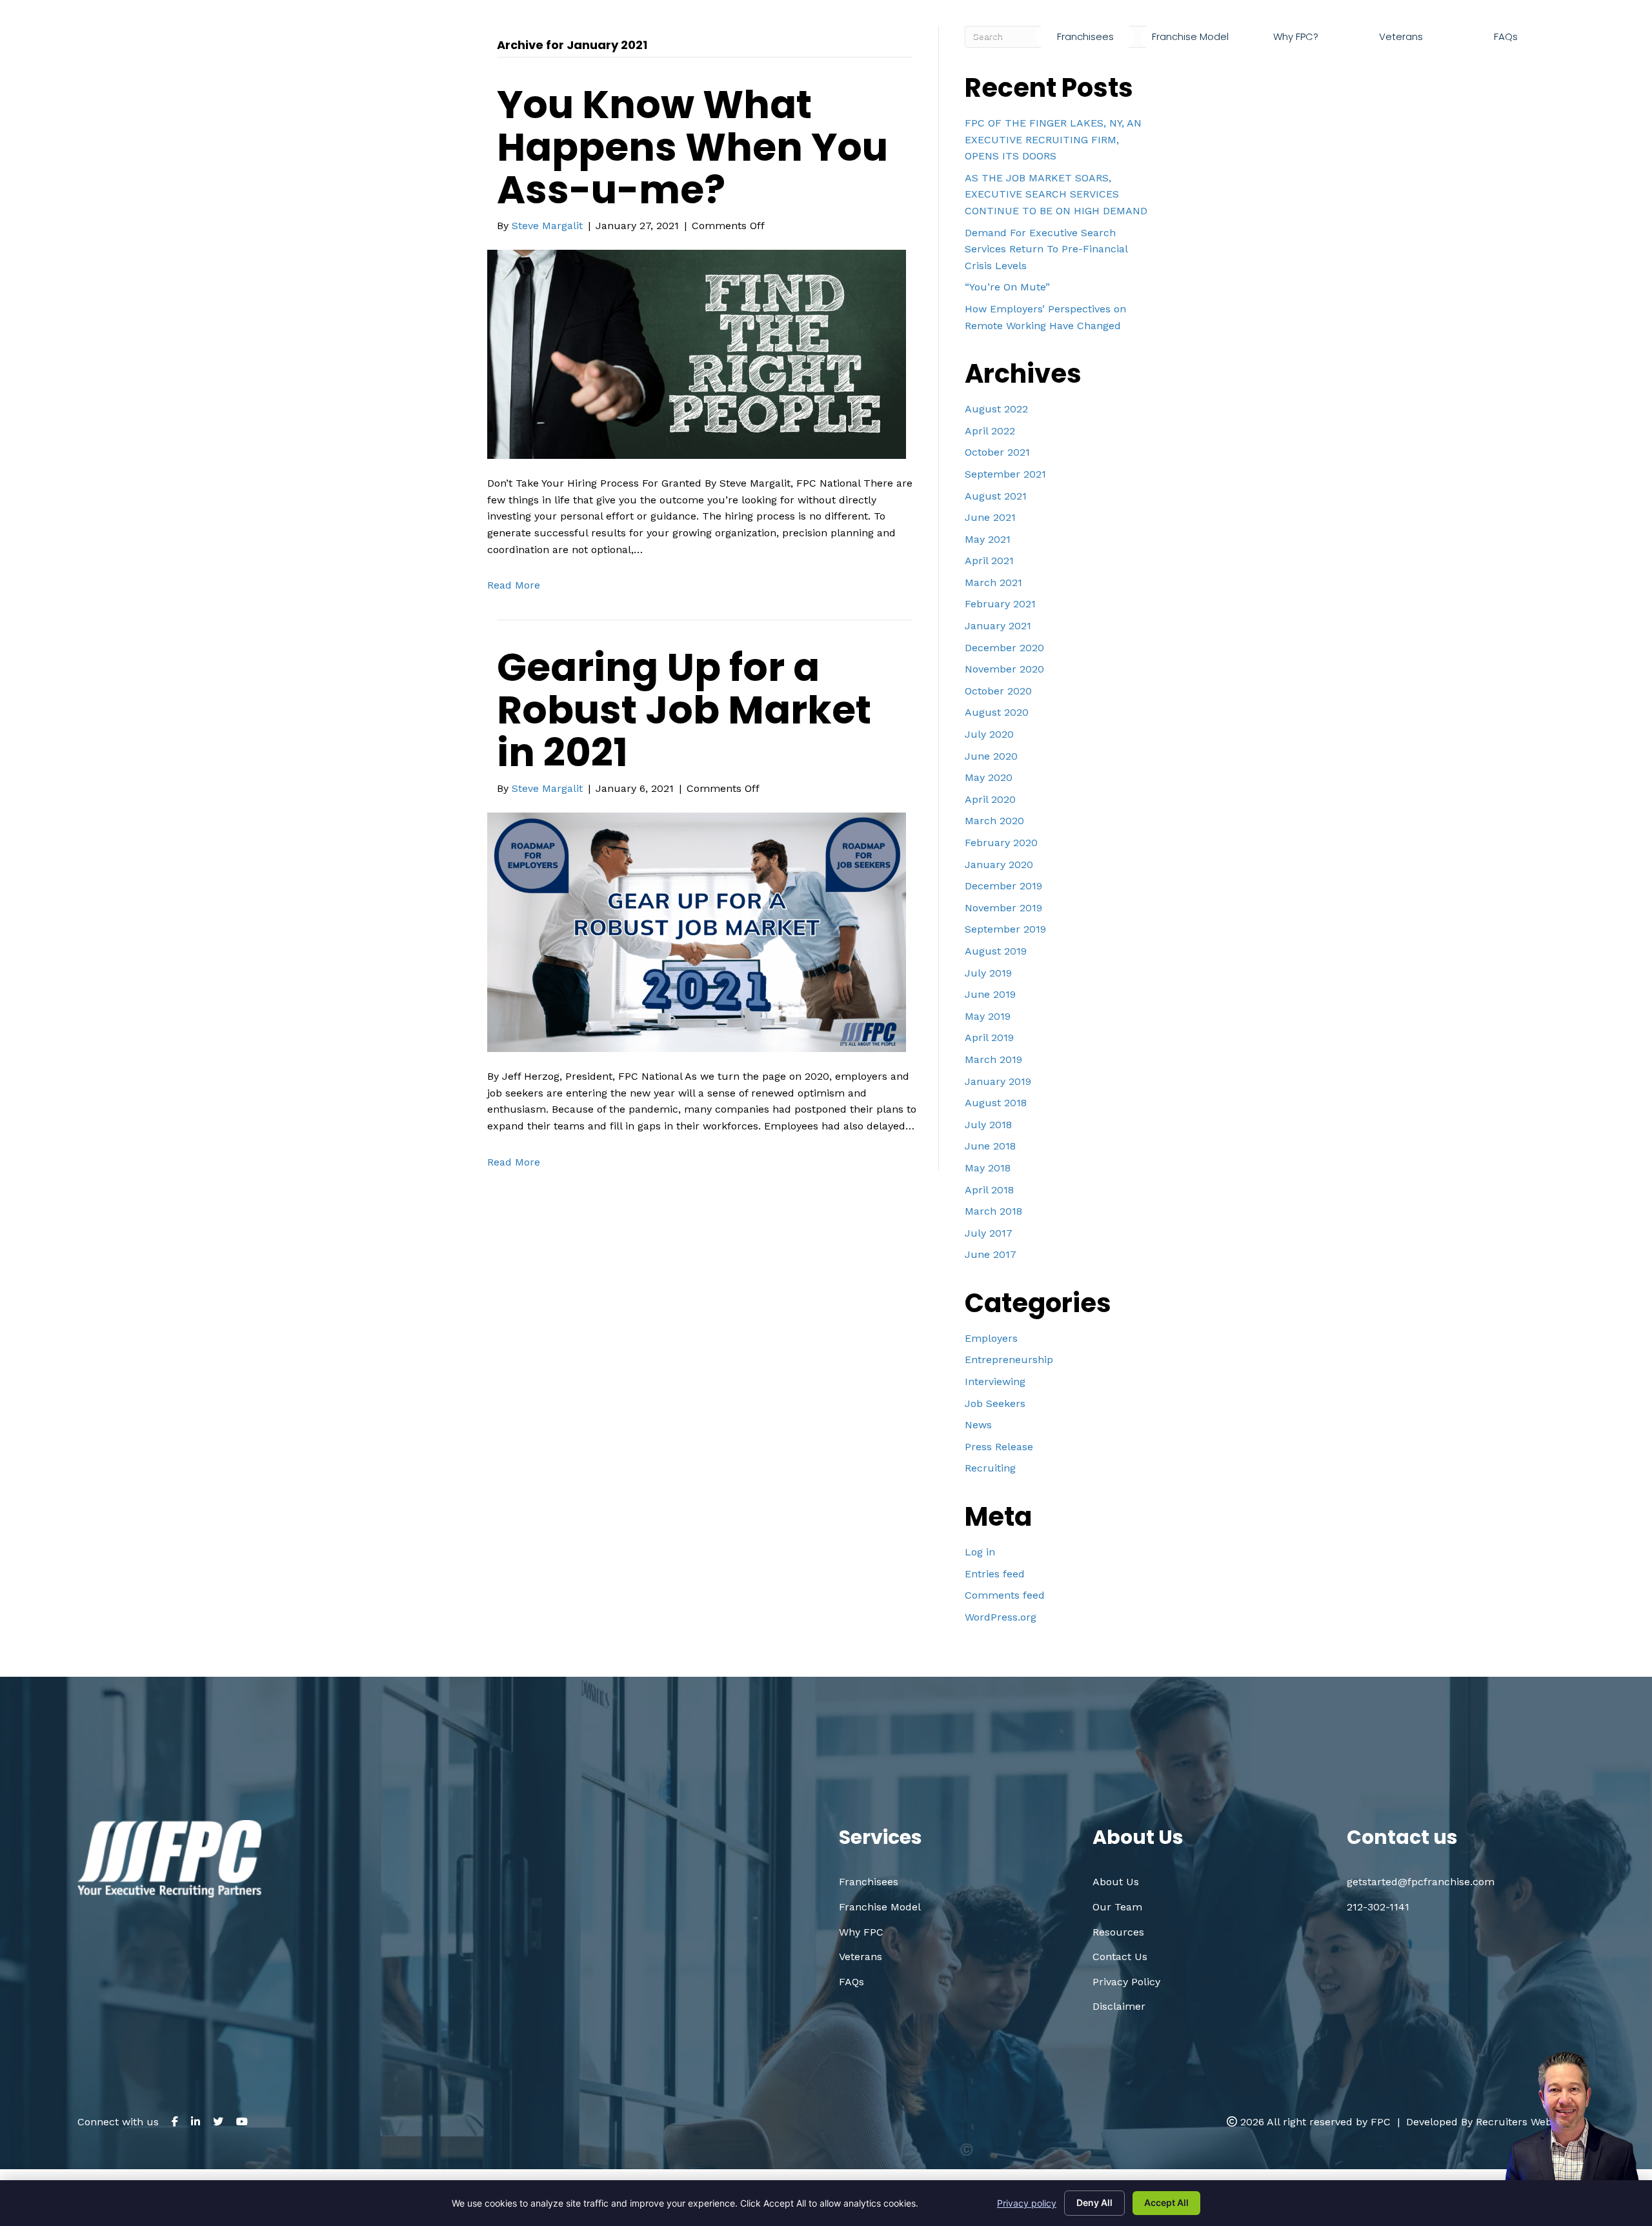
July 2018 (988, 1125)
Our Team (1117, 1907)
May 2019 (988, 1016)
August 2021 (996, 496)
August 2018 (996, 1103)
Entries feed (995, 1574)
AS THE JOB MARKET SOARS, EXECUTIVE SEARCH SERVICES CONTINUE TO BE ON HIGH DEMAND (1056, 194)
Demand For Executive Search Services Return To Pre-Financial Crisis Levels (1046, 249)
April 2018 (989, 1190)
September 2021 (1005, 474)
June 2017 (991, 1254)
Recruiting (990, 1468)
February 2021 (1000, 604)
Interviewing (995, 1381)
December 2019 (1003, 886)
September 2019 (1005, 929)
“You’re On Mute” (1007, 287)
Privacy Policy (1126, 1982)
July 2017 (989, 1233)
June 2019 (990, 994)
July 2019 (988, 973)
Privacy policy (1027, 2203)
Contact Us (1120, 1957)
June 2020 (991, 756)
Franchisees (869, 1882)
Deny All (1094, 2202)
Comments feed (1005, 1595)
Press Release (999, 1447)
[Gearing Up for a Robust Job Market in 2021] (697, 932)
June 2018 (990, 1146)
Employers (991, 1338)
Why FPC (861, 1932)
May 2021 (988, 539)
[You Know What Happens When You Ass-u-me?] (697, 353)
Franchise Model (880, 1907)
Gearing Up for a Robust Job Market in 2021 (684, 710)
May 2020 (989, 777)
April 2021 (989, 561)
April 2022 (990, 431)
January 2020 (999, 865)
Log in (980, 1552)
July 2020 (989, 734)
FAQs (851, 1982)
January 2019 (998, 1081)
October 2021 (997, 452)
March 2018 (993, 1211)
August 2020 (997, 712)
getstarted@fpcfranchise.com (1473, 67)
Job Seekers (995, 1403)
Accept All (1166, 2202)
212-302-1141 (1378, 1907)
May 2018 (988, 1168)
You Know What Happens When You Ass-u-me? (692, 147)
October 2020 (998, 691)
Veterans (861, 1957)
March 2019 (993, 1059)
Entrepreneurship (1009, 1360)
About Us (1116, 1882)
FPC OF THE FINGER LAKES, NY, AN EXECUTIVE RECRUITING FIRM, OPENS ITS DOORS (1053, 139)
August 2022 (996, 409)
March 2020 (994, 821)
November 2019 (1003, 908)
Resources (1118, 1932)
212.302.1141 (1315, 67)
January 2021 (998, 626)
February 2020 (1001, 843)
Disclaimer (1119, 2006)
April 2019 (989, 1037)
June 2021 (990, 517)
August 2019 (996, 951)
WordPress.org (1001, 1617)
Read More (514, 585)
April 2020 (990, 799)
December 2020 (1004, 648)
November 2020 (1004, 669)
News (978, 1425)
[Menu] (1569, 37)
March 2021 (993, 582)
